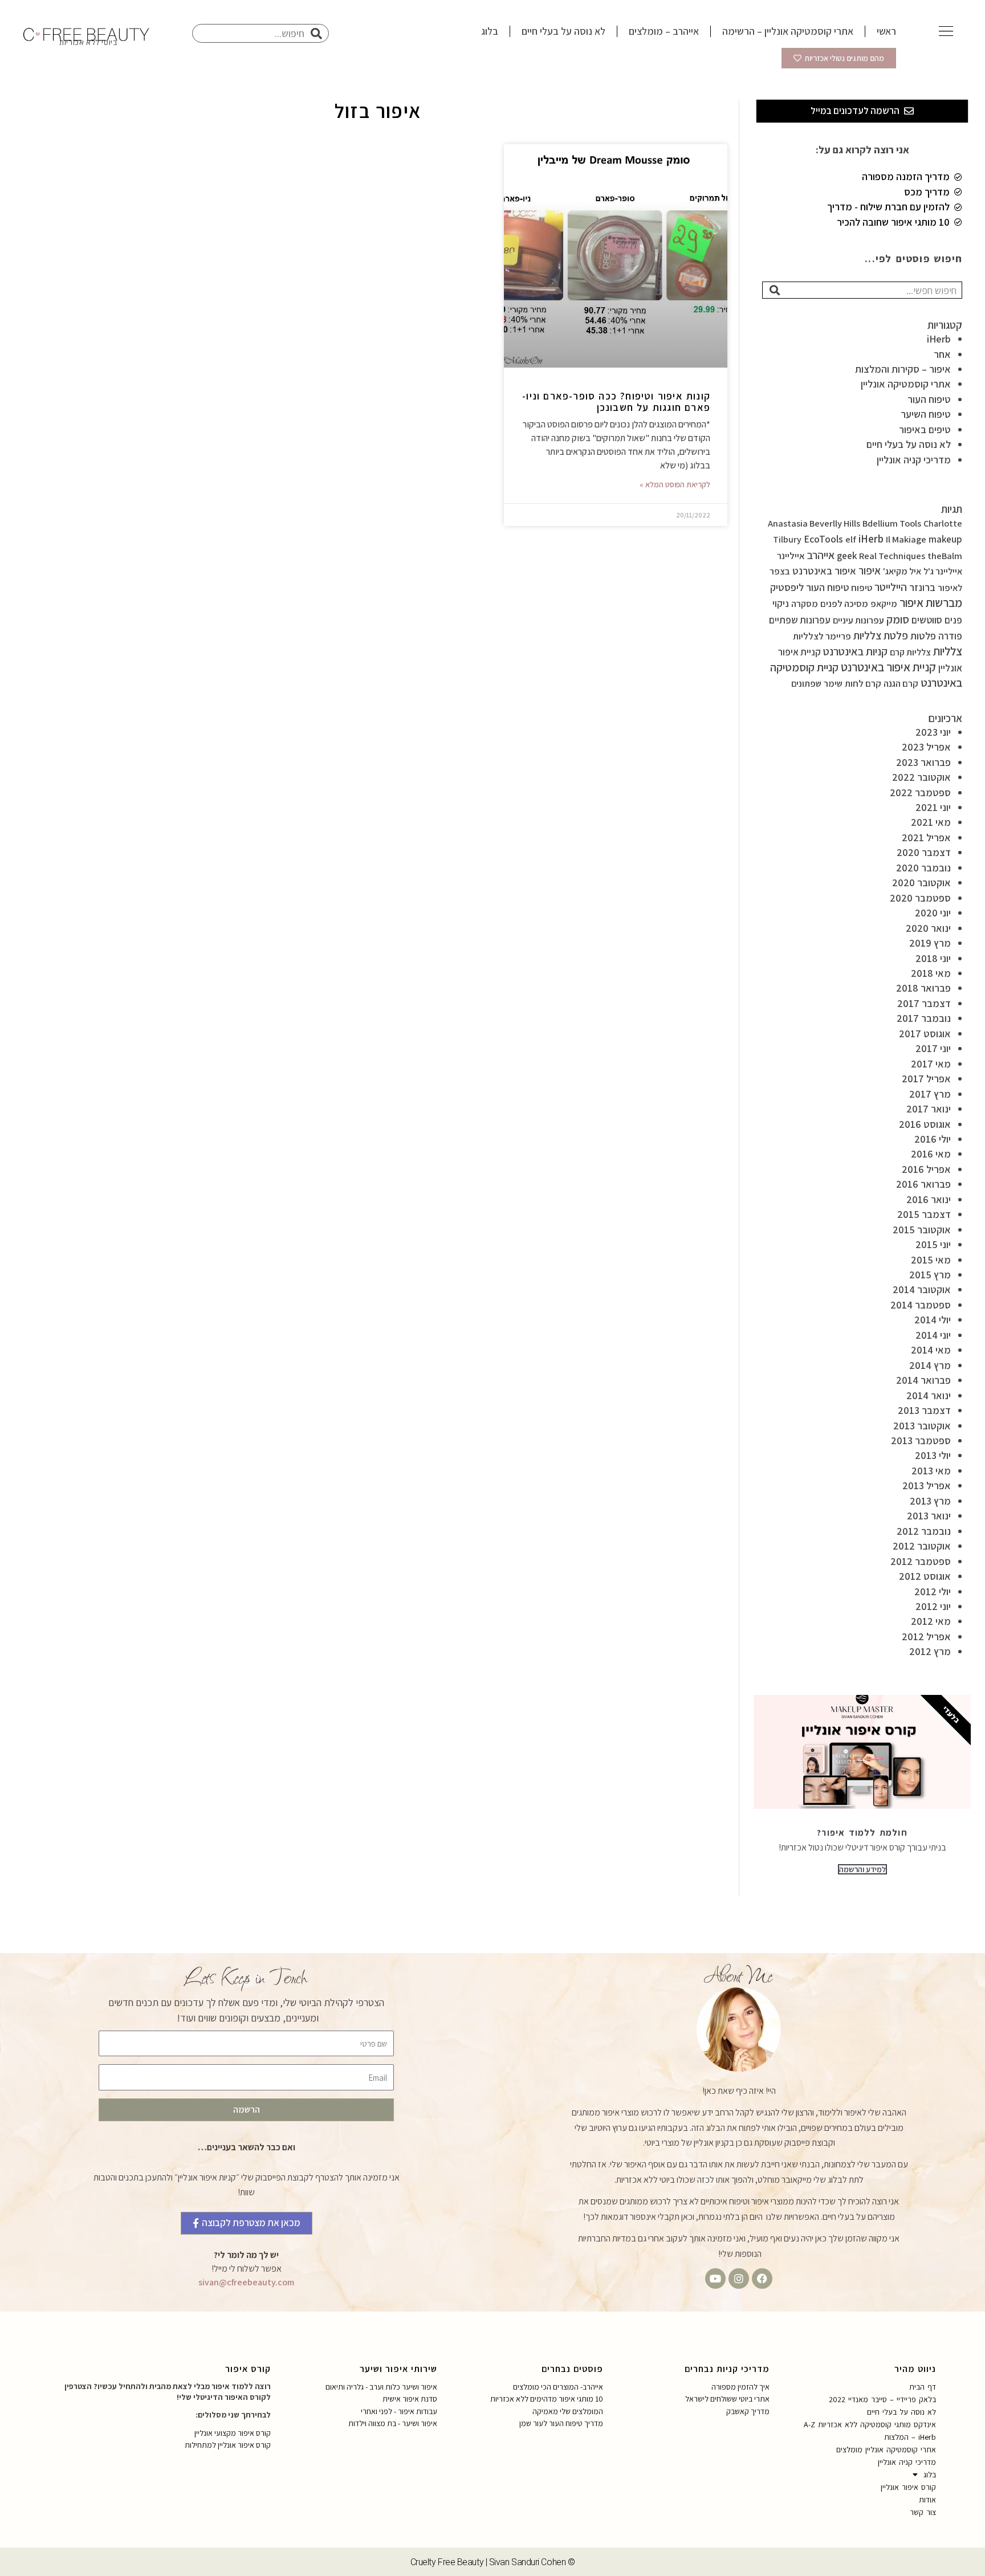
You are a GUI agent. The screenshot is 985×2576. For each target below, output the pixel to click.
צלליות (948, 651)
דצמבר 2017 (924, 1003)
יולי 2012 (933, 1591)
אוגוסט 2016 (925, 1124)
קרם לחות (863, 683)
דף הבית (923, 2387)
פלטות (923, 635)
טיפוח (862, 588)
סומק (898, 619)
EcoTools (823, 539)
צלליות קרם (910, 652)
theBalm (945, 556)
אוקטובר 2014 (922, 1289)
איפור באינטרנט (824, 570)
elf (851, 539)
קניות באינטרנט (855, 651)
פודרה (950, 636)
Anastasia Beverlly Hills (814, 523)
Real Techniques (892, 556)
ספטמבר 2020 (920, 898)
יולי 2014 (933, 1320)
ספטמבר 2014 (921, 1305)
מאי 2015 (931, 1260)
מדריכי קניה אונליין (914, 460)
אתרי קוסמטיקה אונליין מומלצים (886, 2449)
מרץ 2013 (930, 1501)
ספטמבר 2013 (921, 1440)
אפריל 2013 (927, 1485)
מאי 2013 (931, 1471)
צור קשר (923, 2512)
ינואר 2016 (929, 1199)
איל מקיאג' (902, 571)
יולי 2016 (933, 1139)
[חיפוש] (775, 290)
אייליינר (791, 556)
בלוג (490, 31)
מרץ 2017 (930, 1094)
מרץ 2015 (930, 1275)
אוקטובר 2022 (921, 777)
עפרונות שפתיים (800, 620)
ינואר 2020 (928, 928)
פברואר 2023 (923, 762)
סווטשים (927, 620)
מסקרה (805, 604)
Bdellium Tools (892, 523)
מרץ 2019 (930, 943)
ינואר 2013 (929, 1516)
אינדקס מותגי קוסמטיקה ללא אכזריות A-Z (870, 2424)
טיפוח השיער (926, 414)
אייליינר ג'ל (943, 571)
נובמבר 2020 (923, 868)
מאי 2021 (931, 822)
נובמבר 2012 (924, 1531)
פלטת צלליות (881, 635)
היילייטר (891, 587)
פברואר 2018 (923, 988)
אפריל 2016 (926, 1169)
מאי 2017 (931, 1064)
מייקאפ (884, 604)
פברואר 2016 (923, 1184)
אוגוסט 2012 (925, 1576)
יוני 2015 (933, 1244)
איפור (870, 570)
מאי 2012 (931, 1621)
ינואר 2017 (929, 1109)
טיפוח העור (929, 399)
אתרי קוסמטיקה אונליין (906, 384)
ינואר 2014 (929, 1395)
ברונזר (922, 587)
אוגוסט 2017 (925, 1034)
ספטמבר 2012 (921, 1561)
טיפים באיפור (925, 429)
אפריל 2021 (926, 837)
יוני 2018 (933, 958)
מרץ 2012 (930, 1651)
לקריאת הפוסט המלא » (675, 484)
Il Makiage (906, 539)
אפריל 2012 (926, 1637)
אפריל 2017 (926, 1079)
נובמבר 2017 (924, 1018)
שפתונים (806, 684)
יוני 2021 (933, 807)
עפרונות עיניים (858, 620)
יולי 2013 (933, 1455)
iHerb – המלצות (910, 2437)
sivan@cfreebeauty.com (246, 2282)
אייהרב (821, 555)
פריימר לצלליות (822, 636)
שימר (833, 684)
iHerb (939, 339)
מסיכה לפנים (844, 604)
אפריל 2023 (926, 747)
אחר (942, 354)
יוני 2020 (933, 913)
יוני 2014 (933, 1335)
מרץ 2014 (930, 1365)
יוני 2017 (933, 1048)
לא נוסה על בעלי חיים (563, 31)
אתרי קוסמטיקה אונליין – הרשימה (788, 31)
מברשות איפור (931, 603)
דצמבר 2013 (924, 1410)
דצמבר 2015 (924, 1214)
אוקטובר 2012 (922, 1546)
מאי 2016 (931, 1154)
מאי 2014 (931, 1350)
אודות (927, 2500)
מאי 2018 (931, 973)
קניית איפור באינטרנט (888, 667)
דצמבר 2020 (924, 852)
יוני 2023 (933, 732)
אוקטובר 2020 (921, 883)
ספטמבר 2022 (920, 792)
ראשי (886, 31)
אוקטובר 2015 (922, 1230)
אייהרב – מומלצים (664, 31)
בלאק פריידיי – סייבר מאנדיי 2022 (882, 2399)
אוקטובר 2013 (922, 1426)
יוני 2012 (933, 1606)
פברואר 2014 (923, 1380)
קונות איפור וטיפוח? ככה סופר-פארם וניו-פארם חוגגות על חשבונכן (616, 402)
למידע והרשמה (862, 1869)
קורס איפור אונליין (908, 2487)
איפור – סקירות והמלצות (903, 369)
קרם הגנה (901, 683)
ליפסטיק (787, 587)
